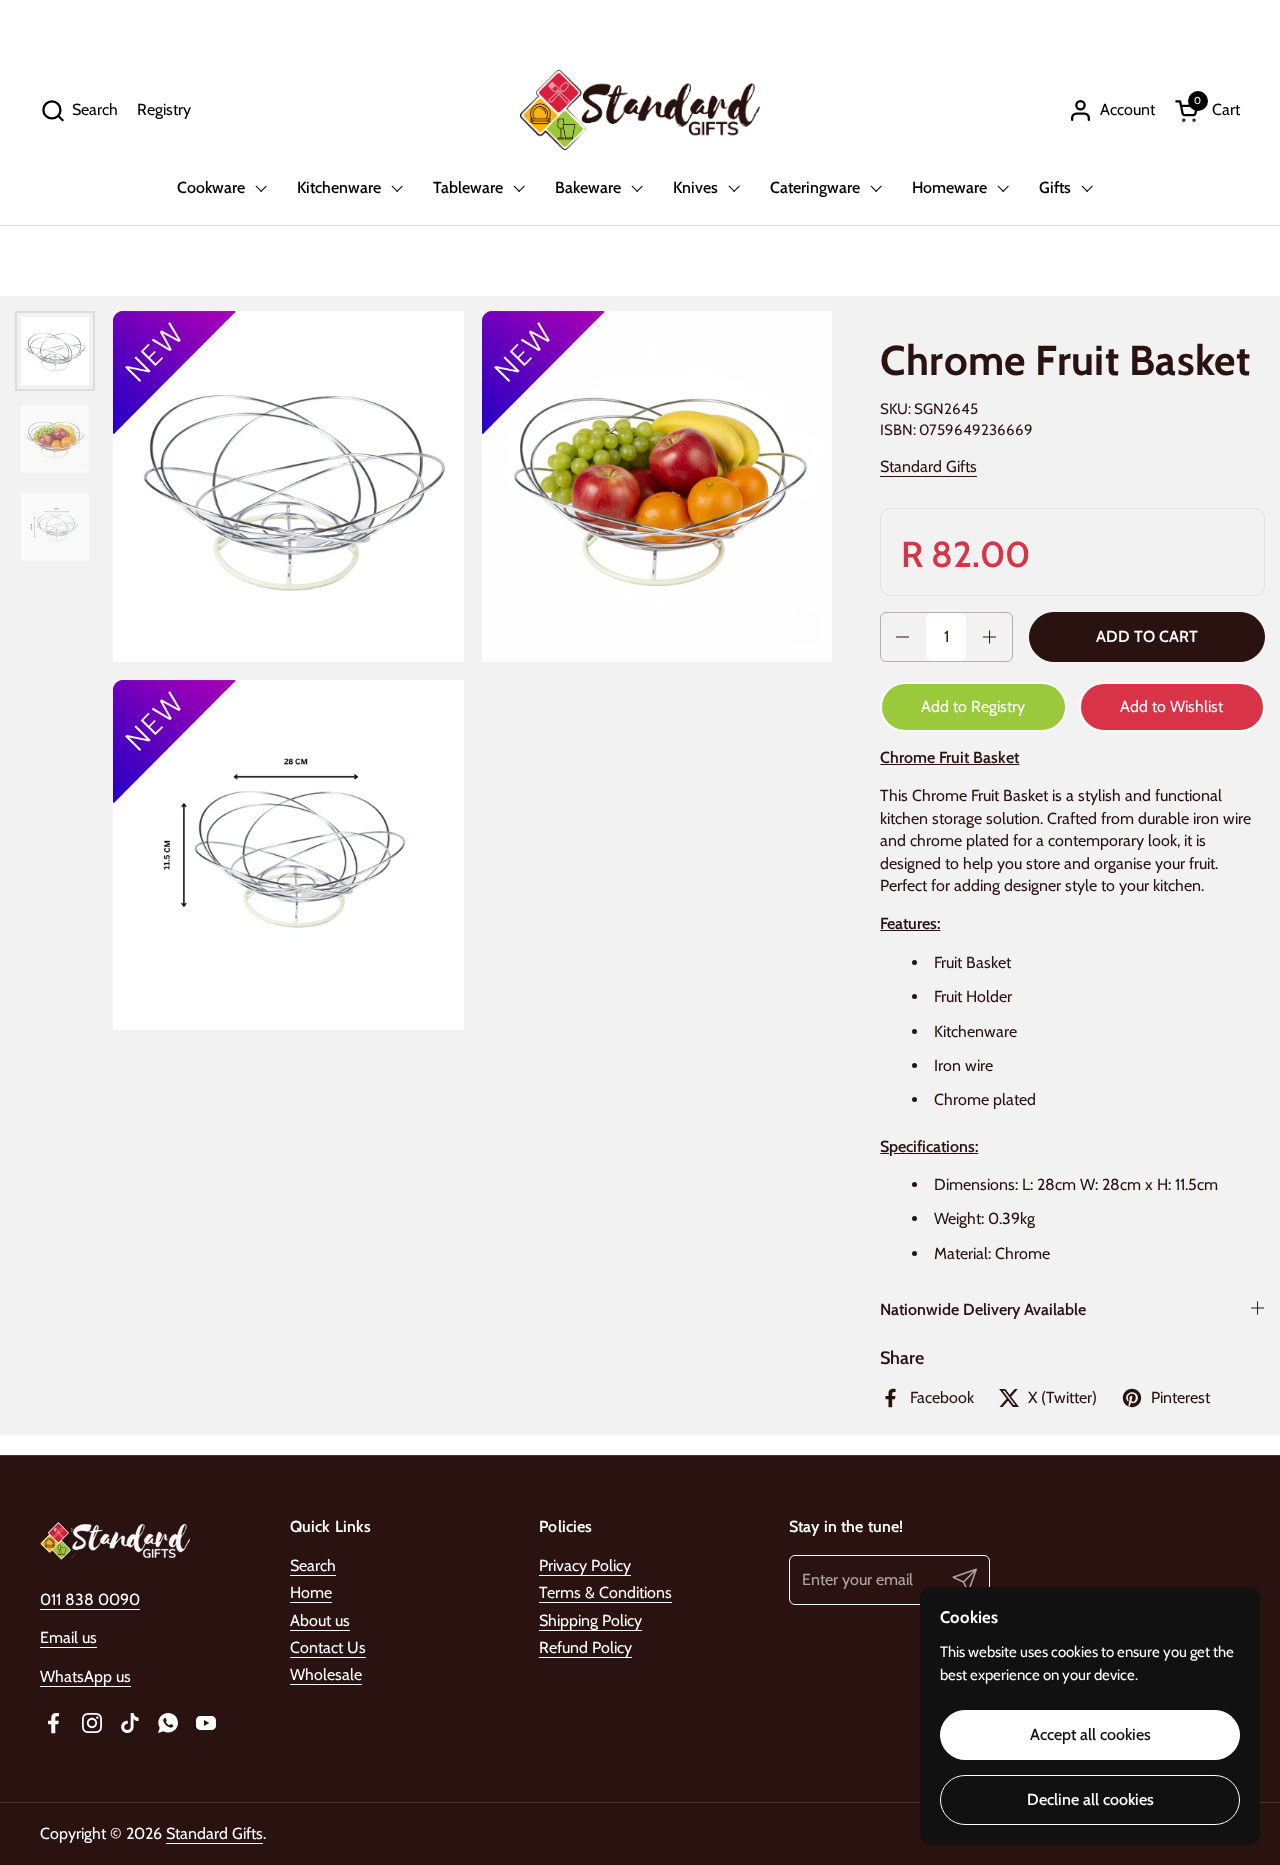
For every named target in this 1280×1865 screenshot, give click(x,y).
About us (320, 1620)
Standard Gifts (928, 466)
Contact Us (328, 1647)
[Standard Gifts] (640, 110)
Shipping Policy (590, 1620)
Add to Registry (973, 706)
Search (313, 1565)
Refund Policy (585, 1647)
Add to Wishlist (1171, 706)
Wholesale (326, 1674)
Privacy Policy (585, 1565)
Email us (68, 1637)
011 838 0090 (90, 1599)
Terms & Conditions (605, 1592)
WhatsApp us (85, 1676)
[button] (79, 110)
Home (311, 1592)
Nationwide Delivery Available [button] (983, 1309)
